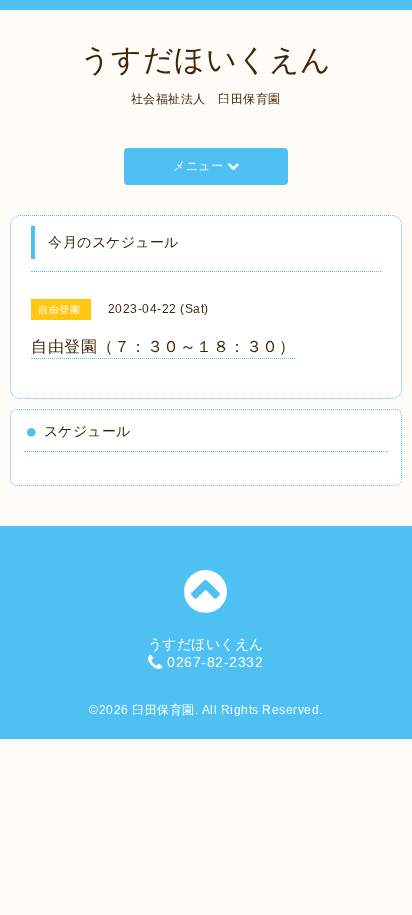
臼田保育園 (163, 710)
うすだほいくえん (206, 59)
